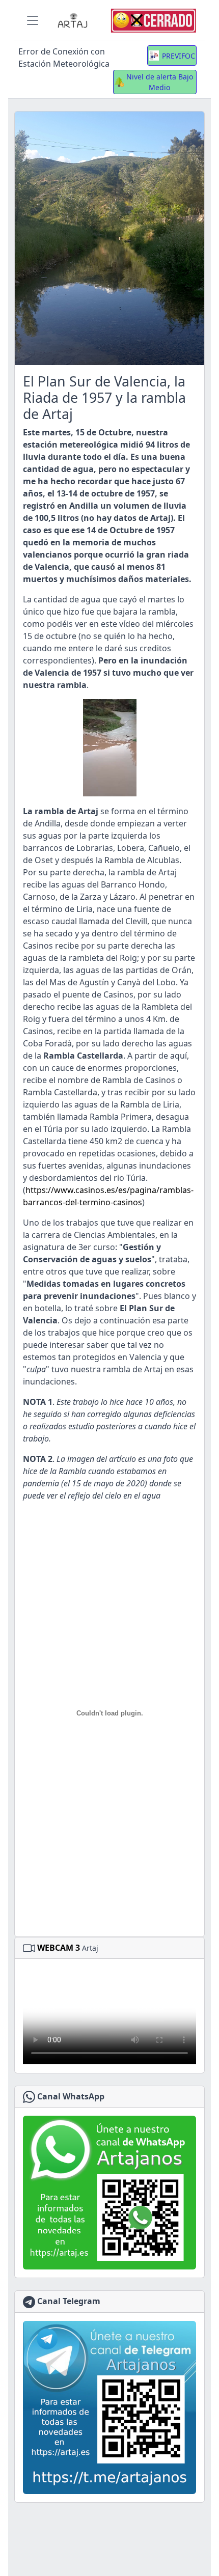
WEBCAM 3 (59, 1948)
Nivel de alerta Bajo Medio (160, 82)
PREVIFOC (179, 56)
